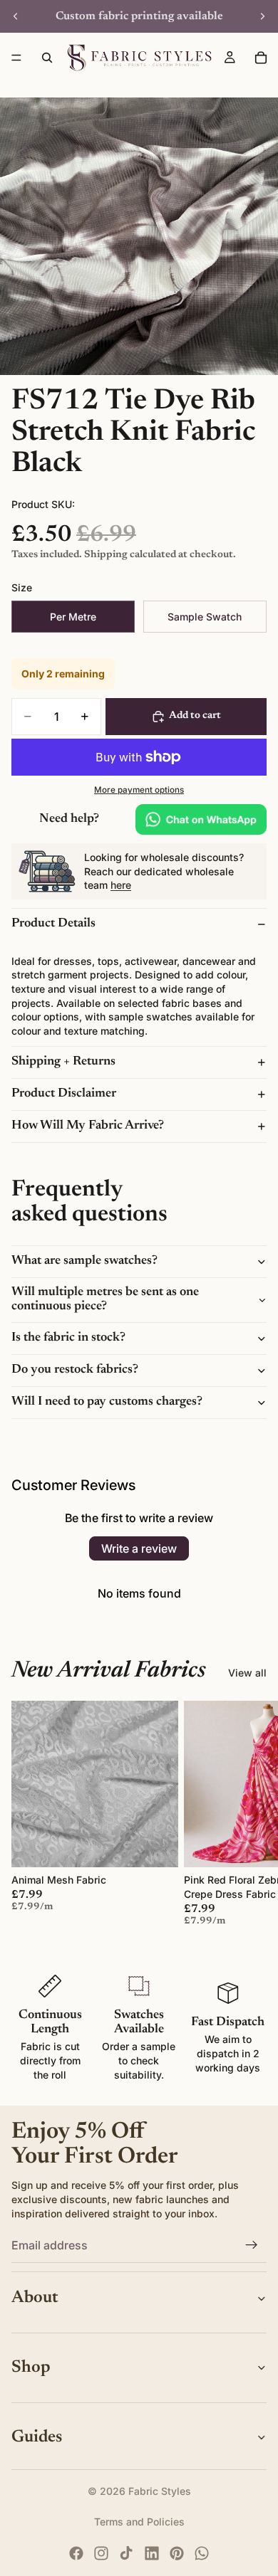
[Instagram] (101, 2553)
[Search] (47, 58)
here (121, 885)
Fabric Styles (160, 2491)
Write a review (139, 1548)
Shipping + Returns (63, 1062)
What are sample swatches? (84, 1261)
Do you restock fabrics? (75, 1370)
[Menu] (16, 58)
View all (247, 1673)
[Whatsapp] (202, 2553)
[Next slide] (262, 16)
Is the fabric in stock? (68, 1338)
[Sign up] (252, 2245)
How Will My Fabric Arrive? (88, 1126)
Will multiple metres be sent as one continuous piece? (105, 1299)
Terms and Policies (139, 2522)
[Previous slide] (16, 16)
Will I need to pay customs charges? (107, 1402)
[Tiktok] (126, 2553)
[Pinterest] (177, 2553)
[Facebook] (76, 2553)
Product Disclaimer (64, 1094)
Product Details (53, 924)
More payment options (139, 790)
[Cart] (261, 58)
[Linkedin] (152, 2553)
